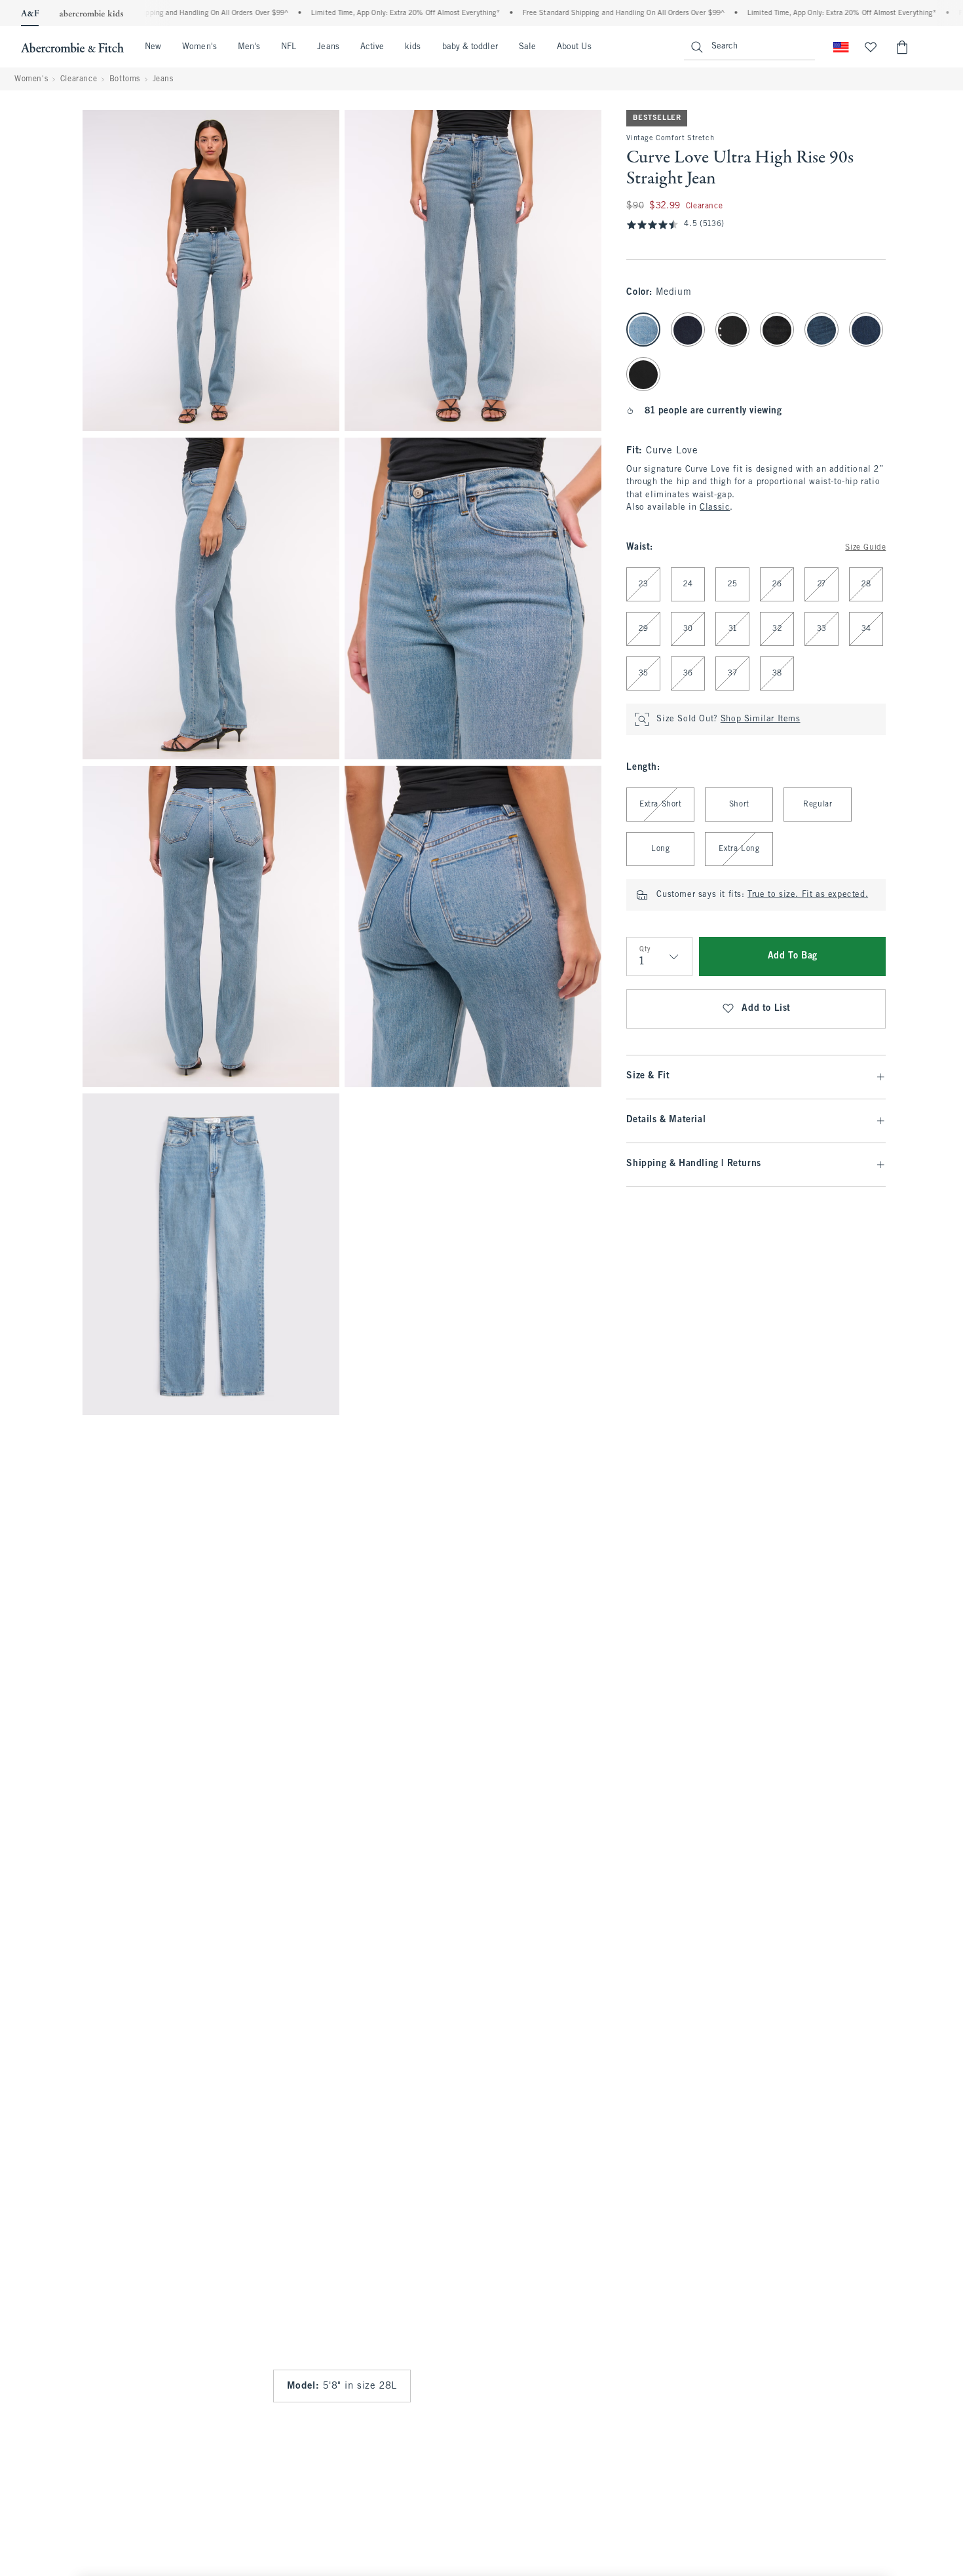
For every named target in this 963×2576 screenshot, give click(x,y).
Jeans (328, 47)
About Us (574, 47)
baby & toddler (470, 47)
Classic (715, 508)
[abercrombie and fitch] (72, 47)
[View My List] (871, 47)
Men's (249, 47)
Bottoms (125, 79)
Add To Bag (793, 956)
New (153, 47)
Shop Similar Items (761, 719)
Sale (527, 47)
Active (372, 47)
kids (413, 47)
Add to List (766, 1009)
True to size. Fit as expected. (808, 895)
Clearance (79, 79)
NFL (289, 47)
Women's (199, 47)
